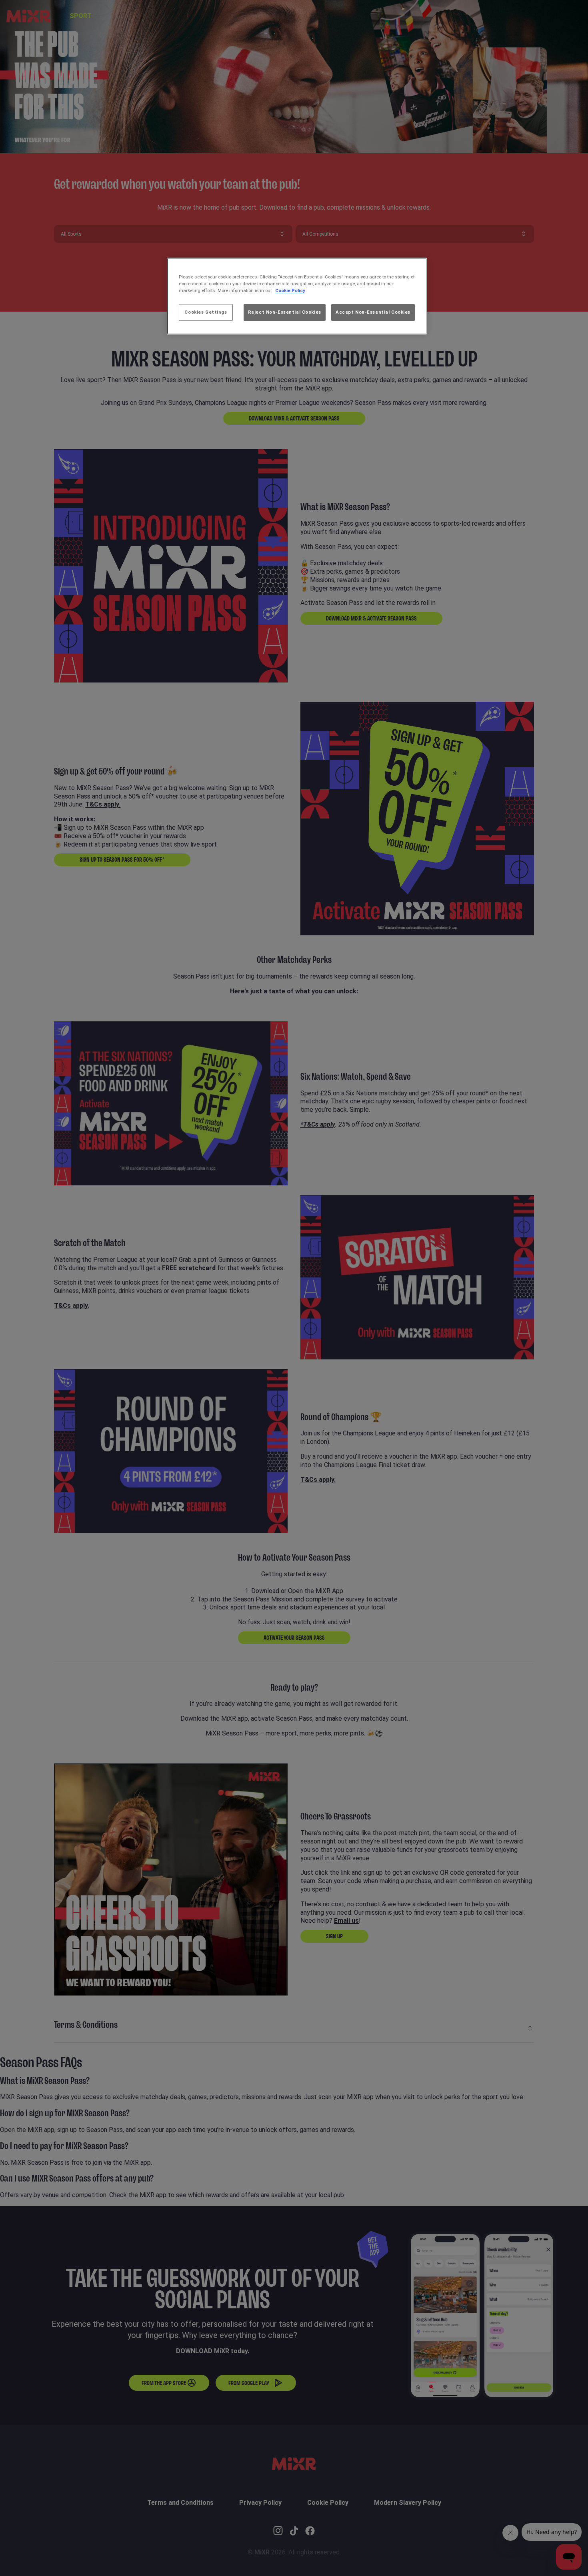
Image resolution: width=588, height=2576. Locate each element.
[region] (297, 296)
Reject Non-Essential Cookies (285, 312)
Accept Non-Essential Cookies (373, 312)
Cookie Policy (290, 290)
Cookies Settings (206, 312)
